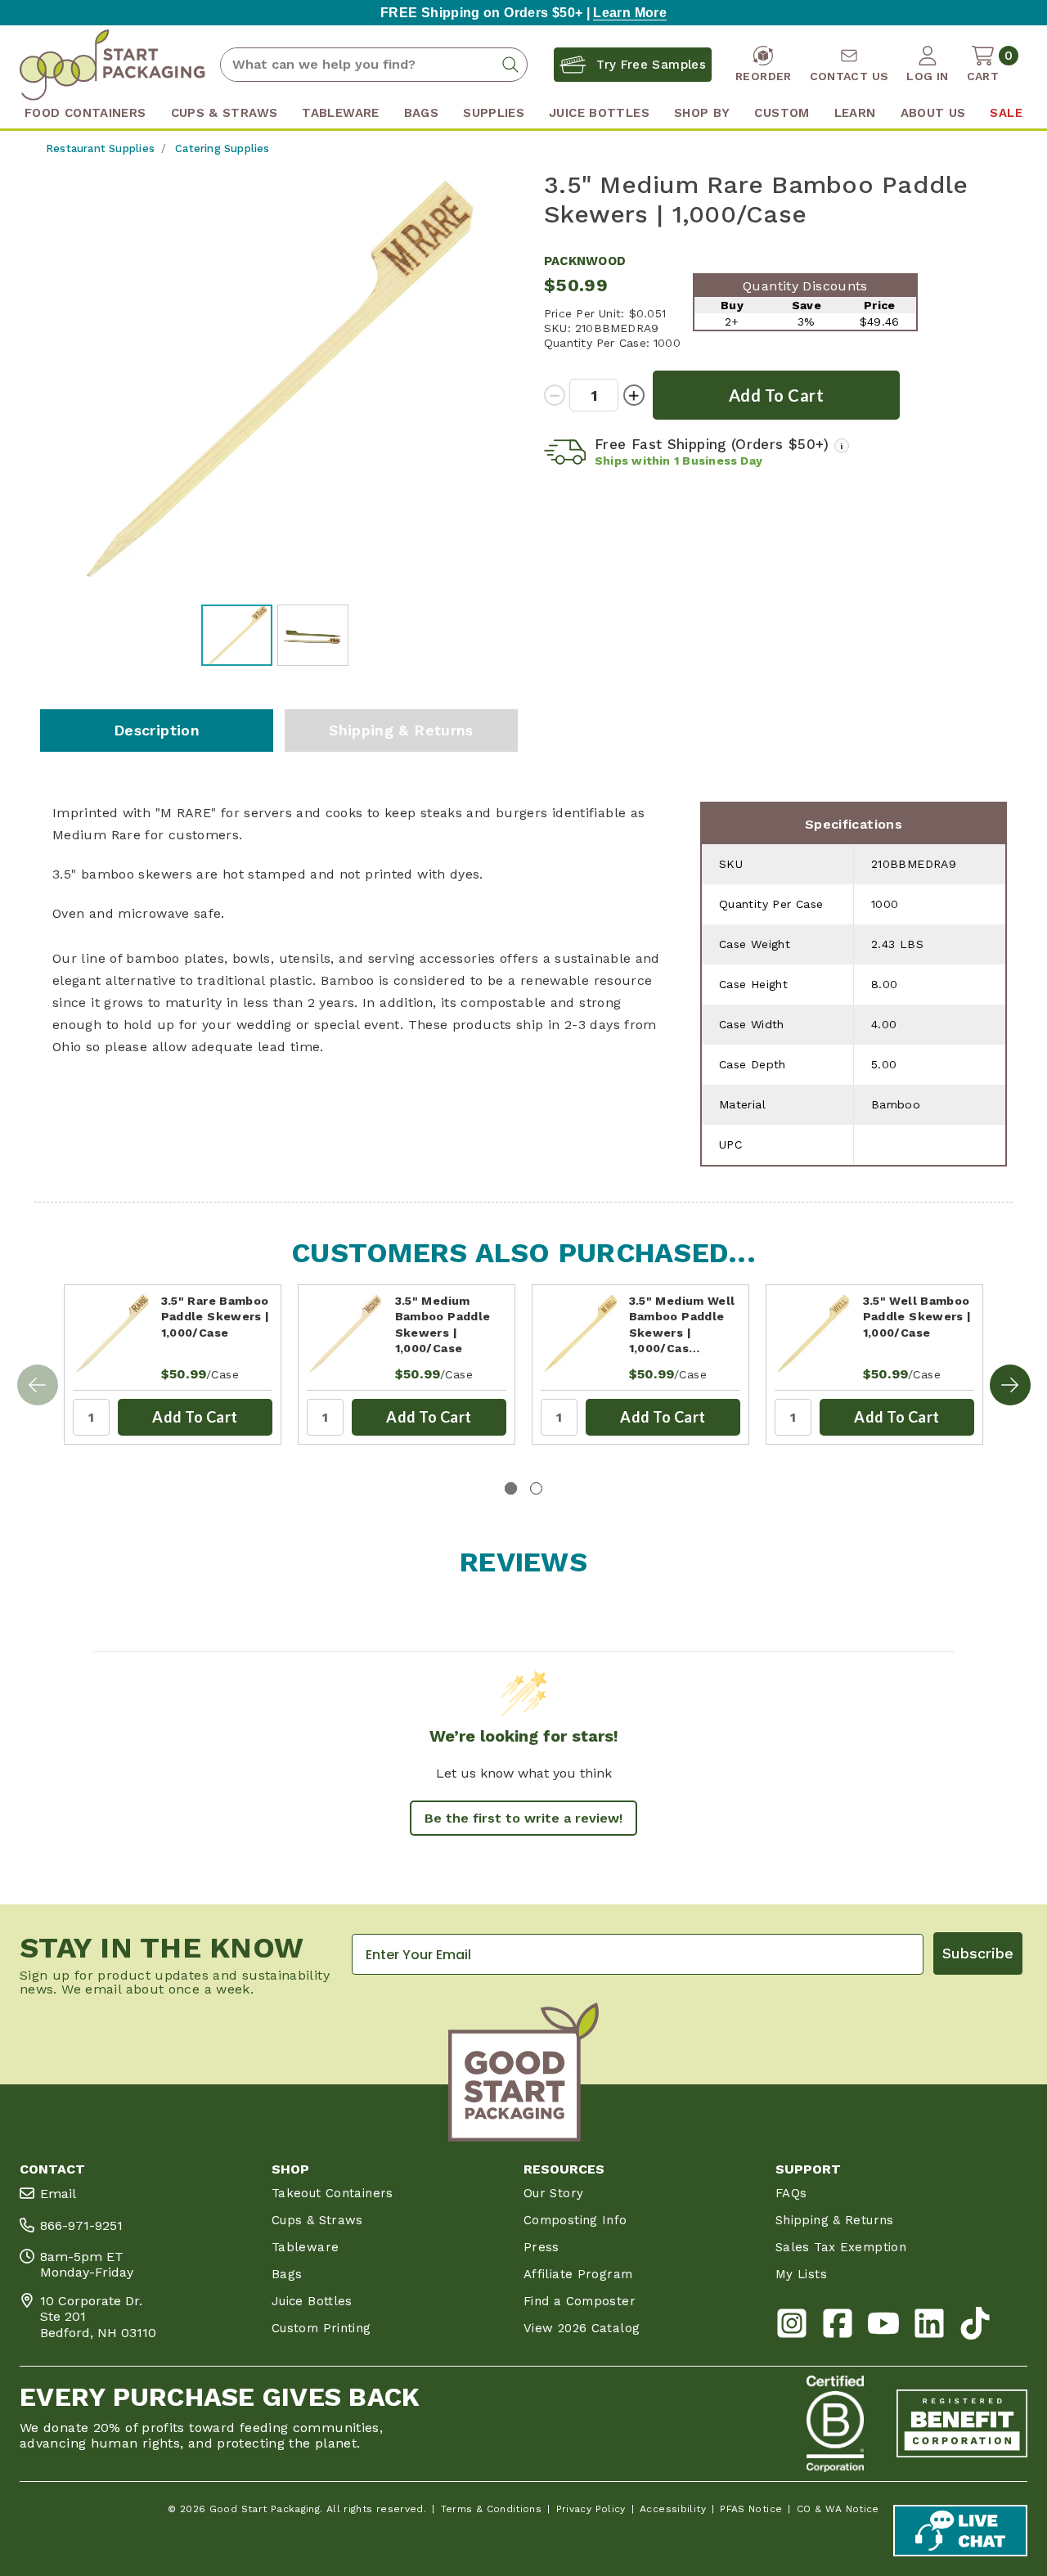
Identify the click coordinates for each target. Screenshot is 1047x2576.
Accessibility (673, 2509)
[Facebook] (838, 2327)
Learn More (630, 13)
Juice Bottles (312, 2301)
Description (157, 730)
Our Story (553, 2193)
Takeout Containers (333, 2193)
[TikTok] (975, 2327)
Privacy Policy (591, 2509)
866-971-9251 (81, 2225)
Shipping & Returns (401, 730)
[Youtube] (883, 2327)
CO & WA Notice (838, 2509)
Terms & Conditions (492, 2509)
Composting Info (575, 2220)
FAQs (791, 2193)
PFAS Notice (751, 2509)
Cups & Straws (317, 2220)
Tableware (305, 2247)
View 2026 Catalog (582, 2328)
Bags (287, 2274)
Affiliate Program (578, 2274)
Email (58, 2194)
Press (541, 2247)
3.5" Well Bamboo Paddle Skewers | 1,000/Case (917, 1317)
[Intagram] (792, 2327)
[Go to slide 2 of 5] (1010, 1385)
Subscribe (978, 1953)
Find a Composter (580, 2301)
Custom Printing (321, 2328)
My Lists (801, 2274)
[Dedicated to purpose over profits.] (962, 2424)
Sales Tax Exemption (841, 2247)
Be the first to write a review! (523, 1818)
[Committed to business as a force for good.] (835, 2424)
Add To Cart (195, 1417)
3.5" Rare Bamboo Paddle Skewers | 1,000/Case (216, 1317)
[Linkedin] (929, 2327)
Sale (1006, 113)
